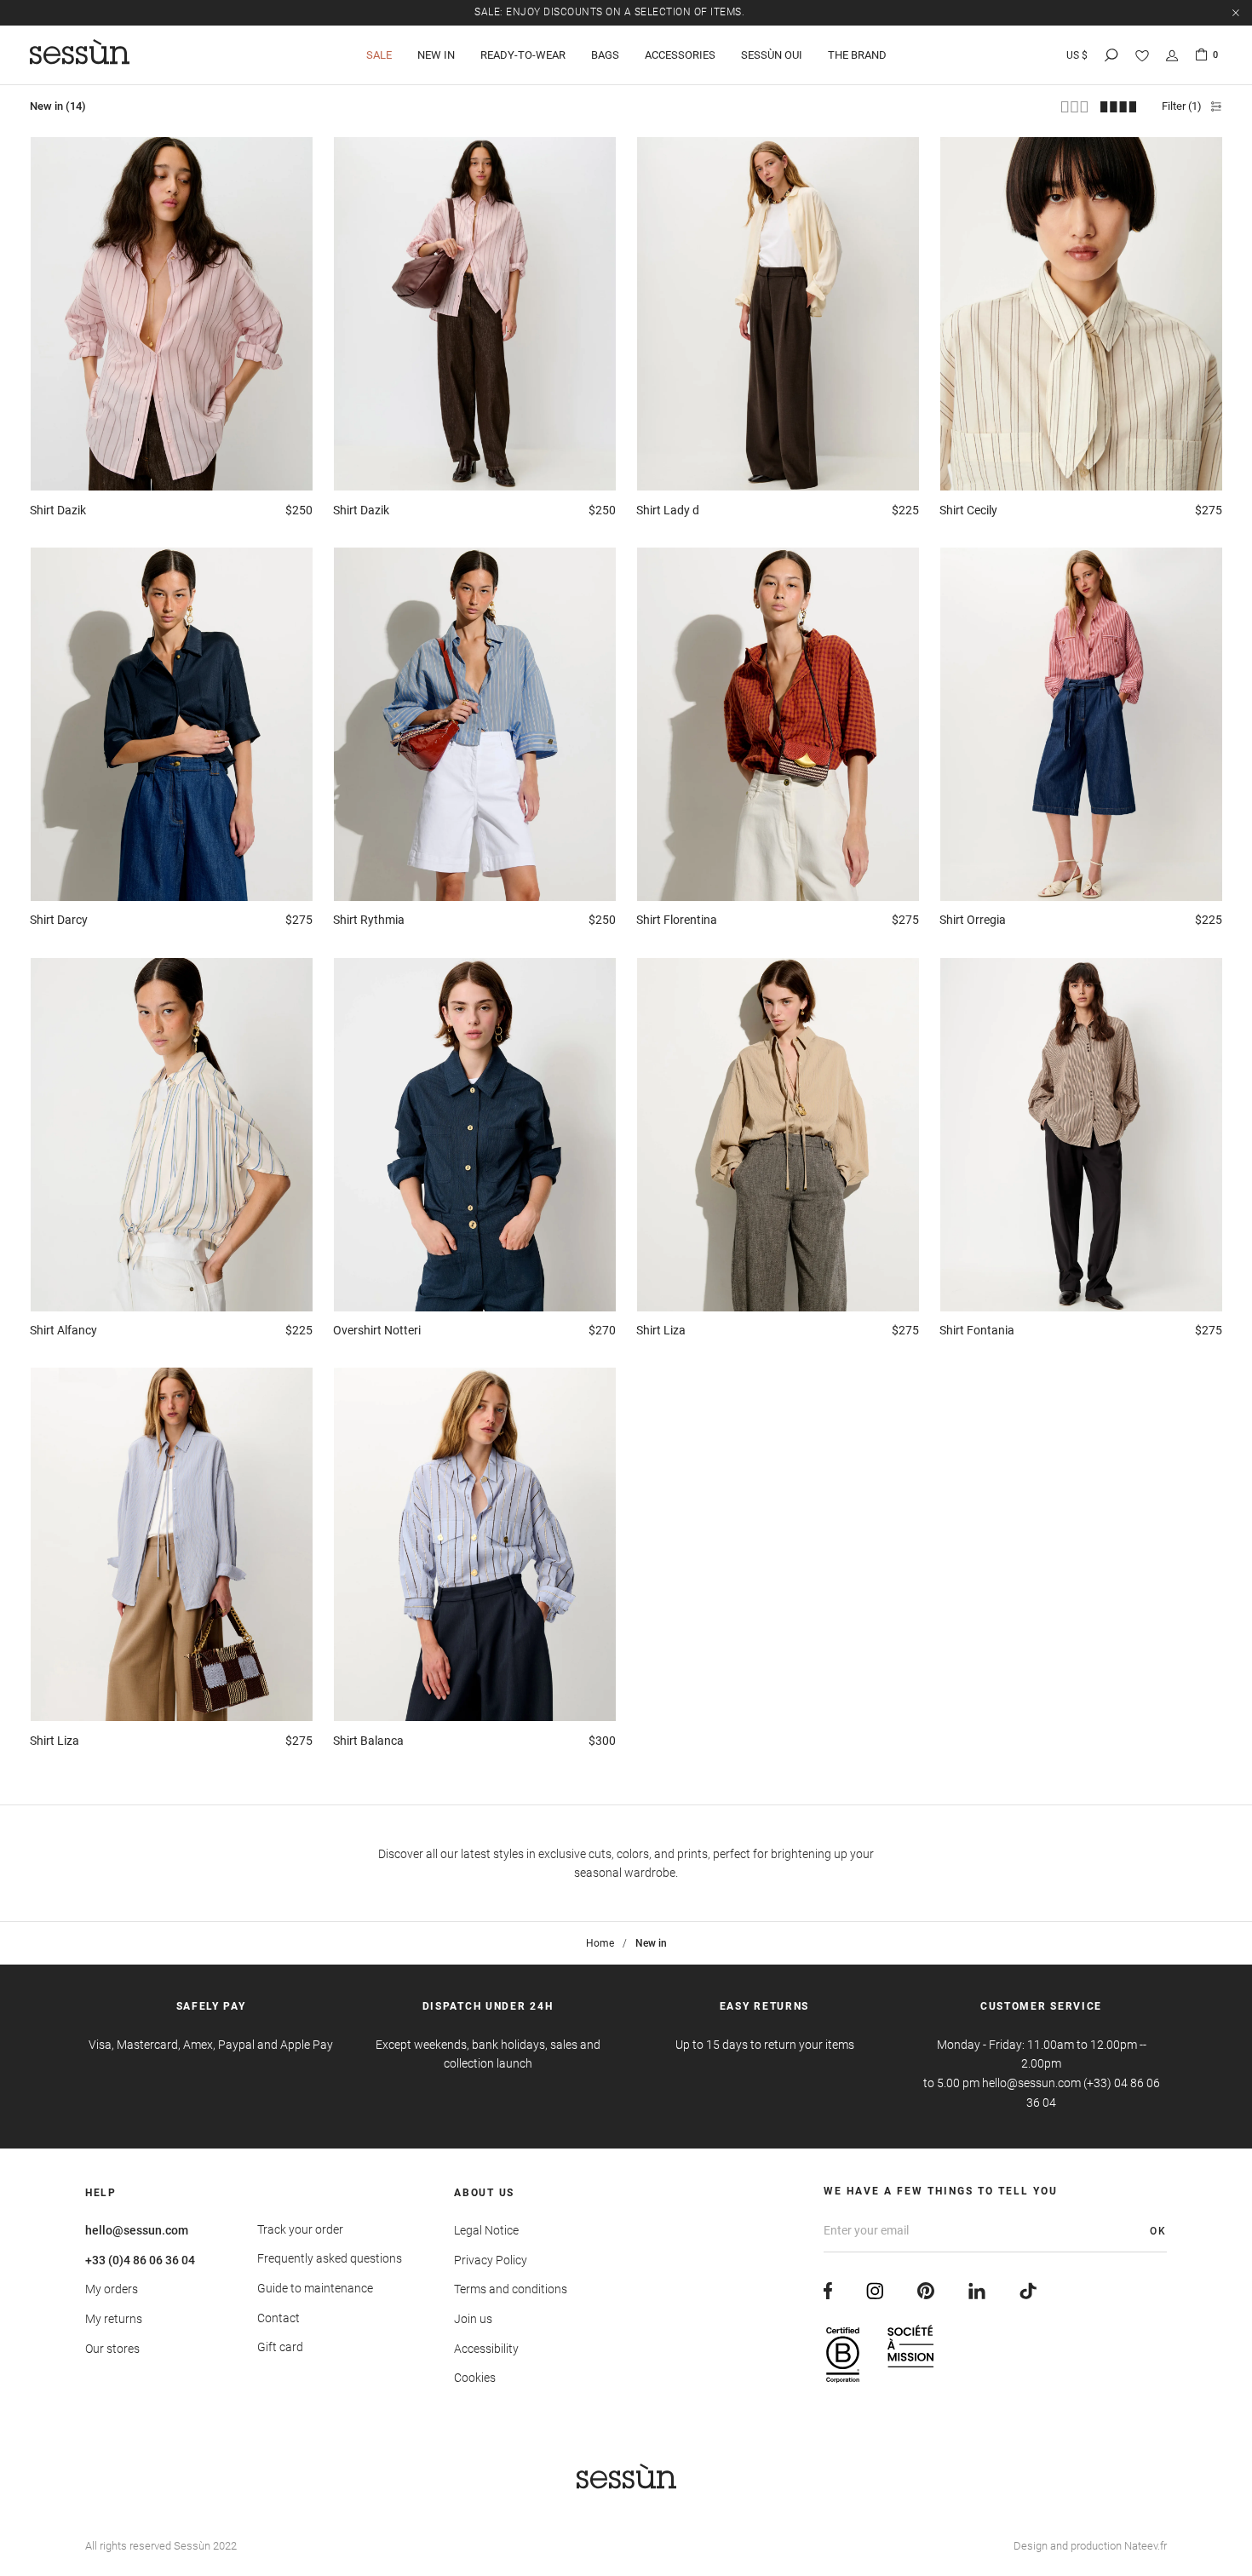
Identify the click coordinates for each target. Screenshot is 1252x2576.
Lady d (668, 510)
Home (600, 1943)
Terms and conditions (511, 2289)
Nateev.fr (1146, 2546)
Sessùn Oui (772, 55)
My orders (112, 2289)
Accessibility (486, 2349)
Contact (279, 2318)
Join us (473, 2319)
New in (436, 55)
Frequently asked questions (330, 2258)
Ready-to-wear (523, 55)
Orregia (973, 920)
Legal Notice (486, 2230)
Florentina (677, 920)
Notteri (377, 1330)
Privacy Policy (491, 2260)
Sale (379, 55)
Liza (661, 1330)
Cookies (475, 2378)
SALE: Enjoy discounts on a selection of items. (609, 12)
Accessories (680, 55)
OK (1158, 2231)
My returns (114, 2319)
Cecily (968, 510)
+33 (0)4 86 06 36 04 (140, 2260)
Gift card (280, 2347)
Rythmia (369, 920)
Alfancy (63, 1330)
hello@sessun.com (137, 2230)
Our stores (112, 2349)
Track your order (300, 2229)
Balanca (368, 1741)
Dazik (58, 510)
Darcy (59, 920)
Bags (605, 55)
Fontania (977, 1330)
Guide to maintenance (315, 2288)
